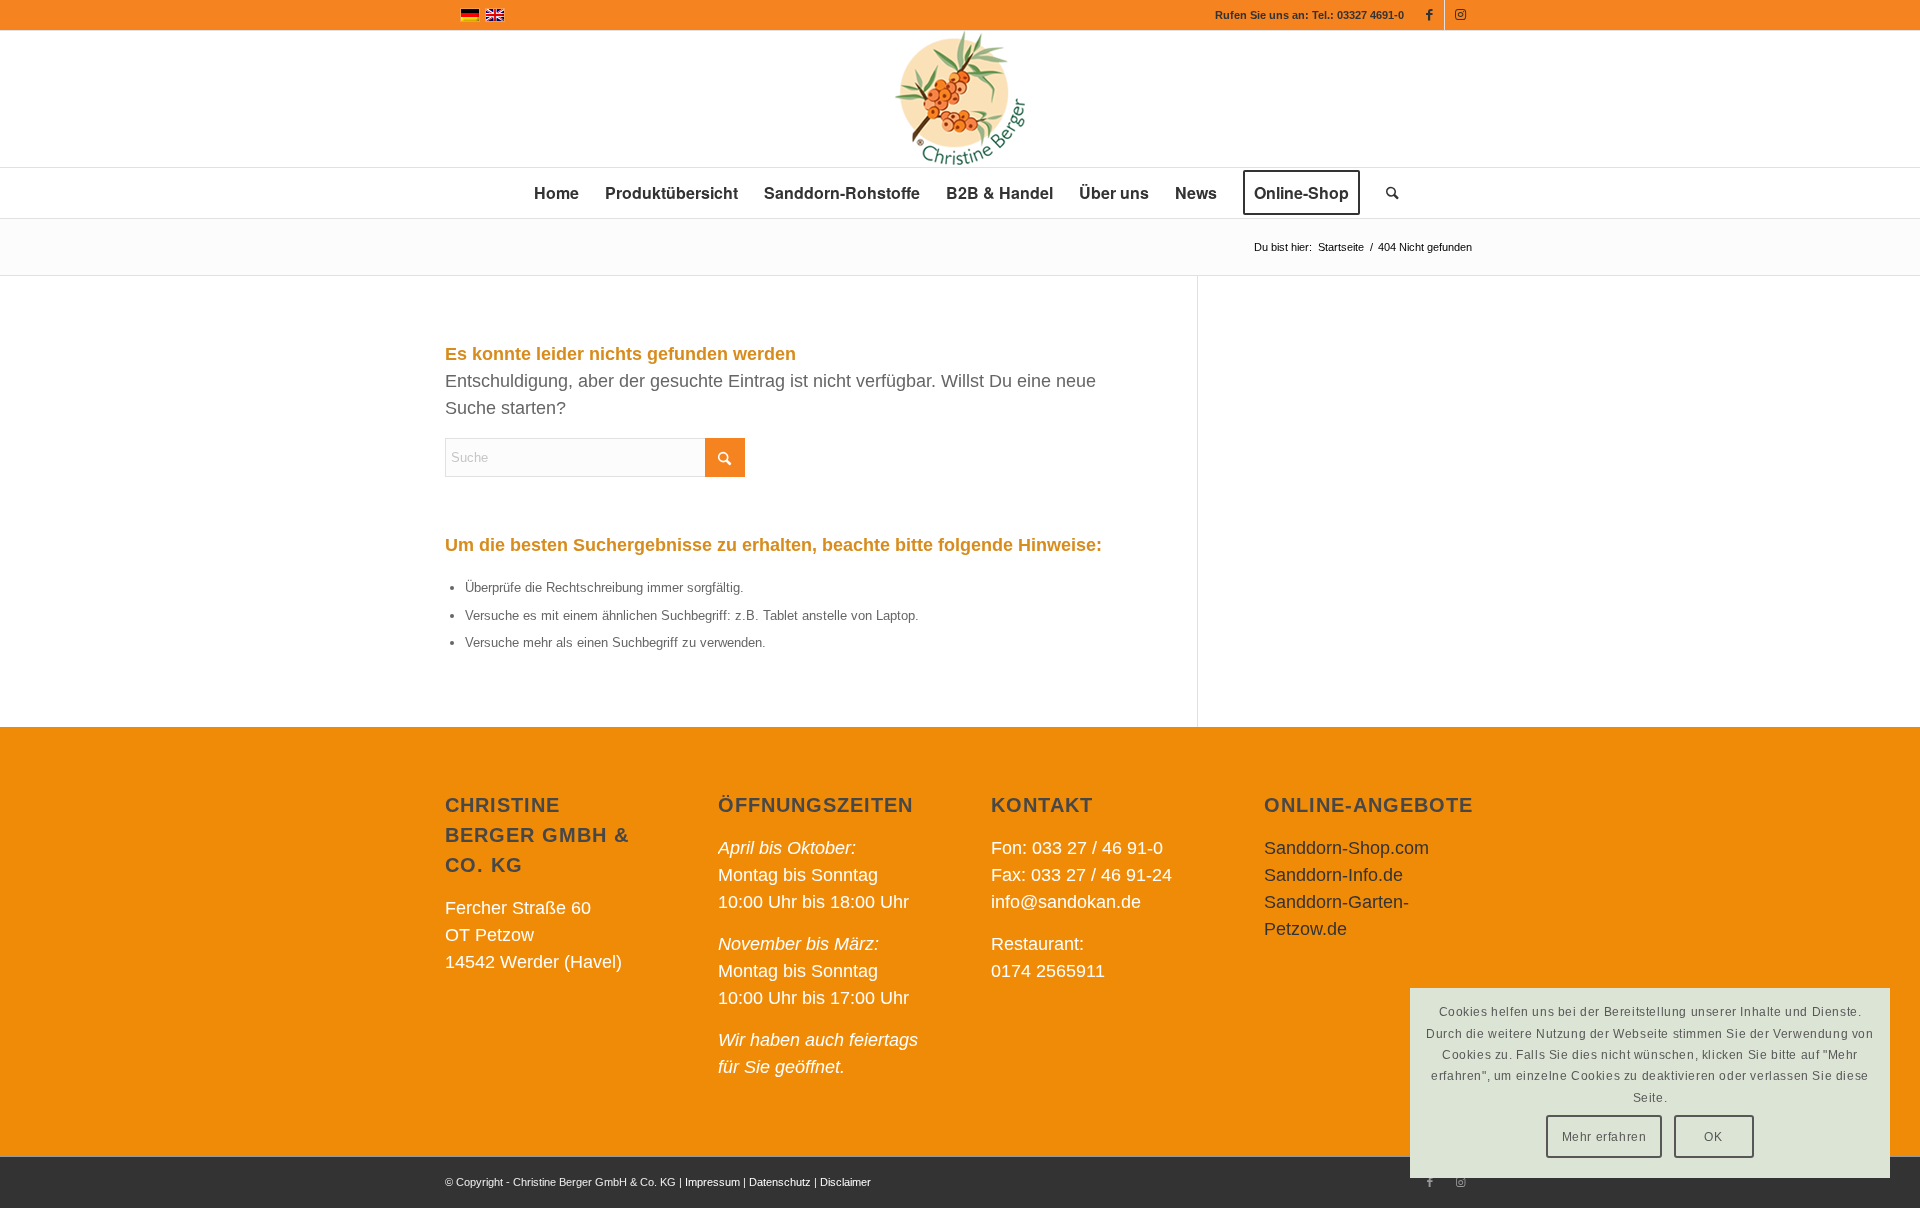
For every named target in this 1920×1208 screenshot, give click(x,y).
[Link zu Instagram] (1460, 15)
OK (1713, 1137)
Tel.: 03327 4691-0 (1358, 15)
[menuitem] (556, 193)
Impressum (712, 1182)
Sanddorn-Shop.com (1346, 848)
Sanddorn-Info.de (1333, 875)
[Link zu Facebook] (1429, 15)
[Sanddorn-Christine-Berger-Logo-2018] (960, 99)
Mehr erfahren (1604, 1137)
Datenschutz (780, 1182)
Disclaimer (845, 1182)
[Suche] (1386, 193)
